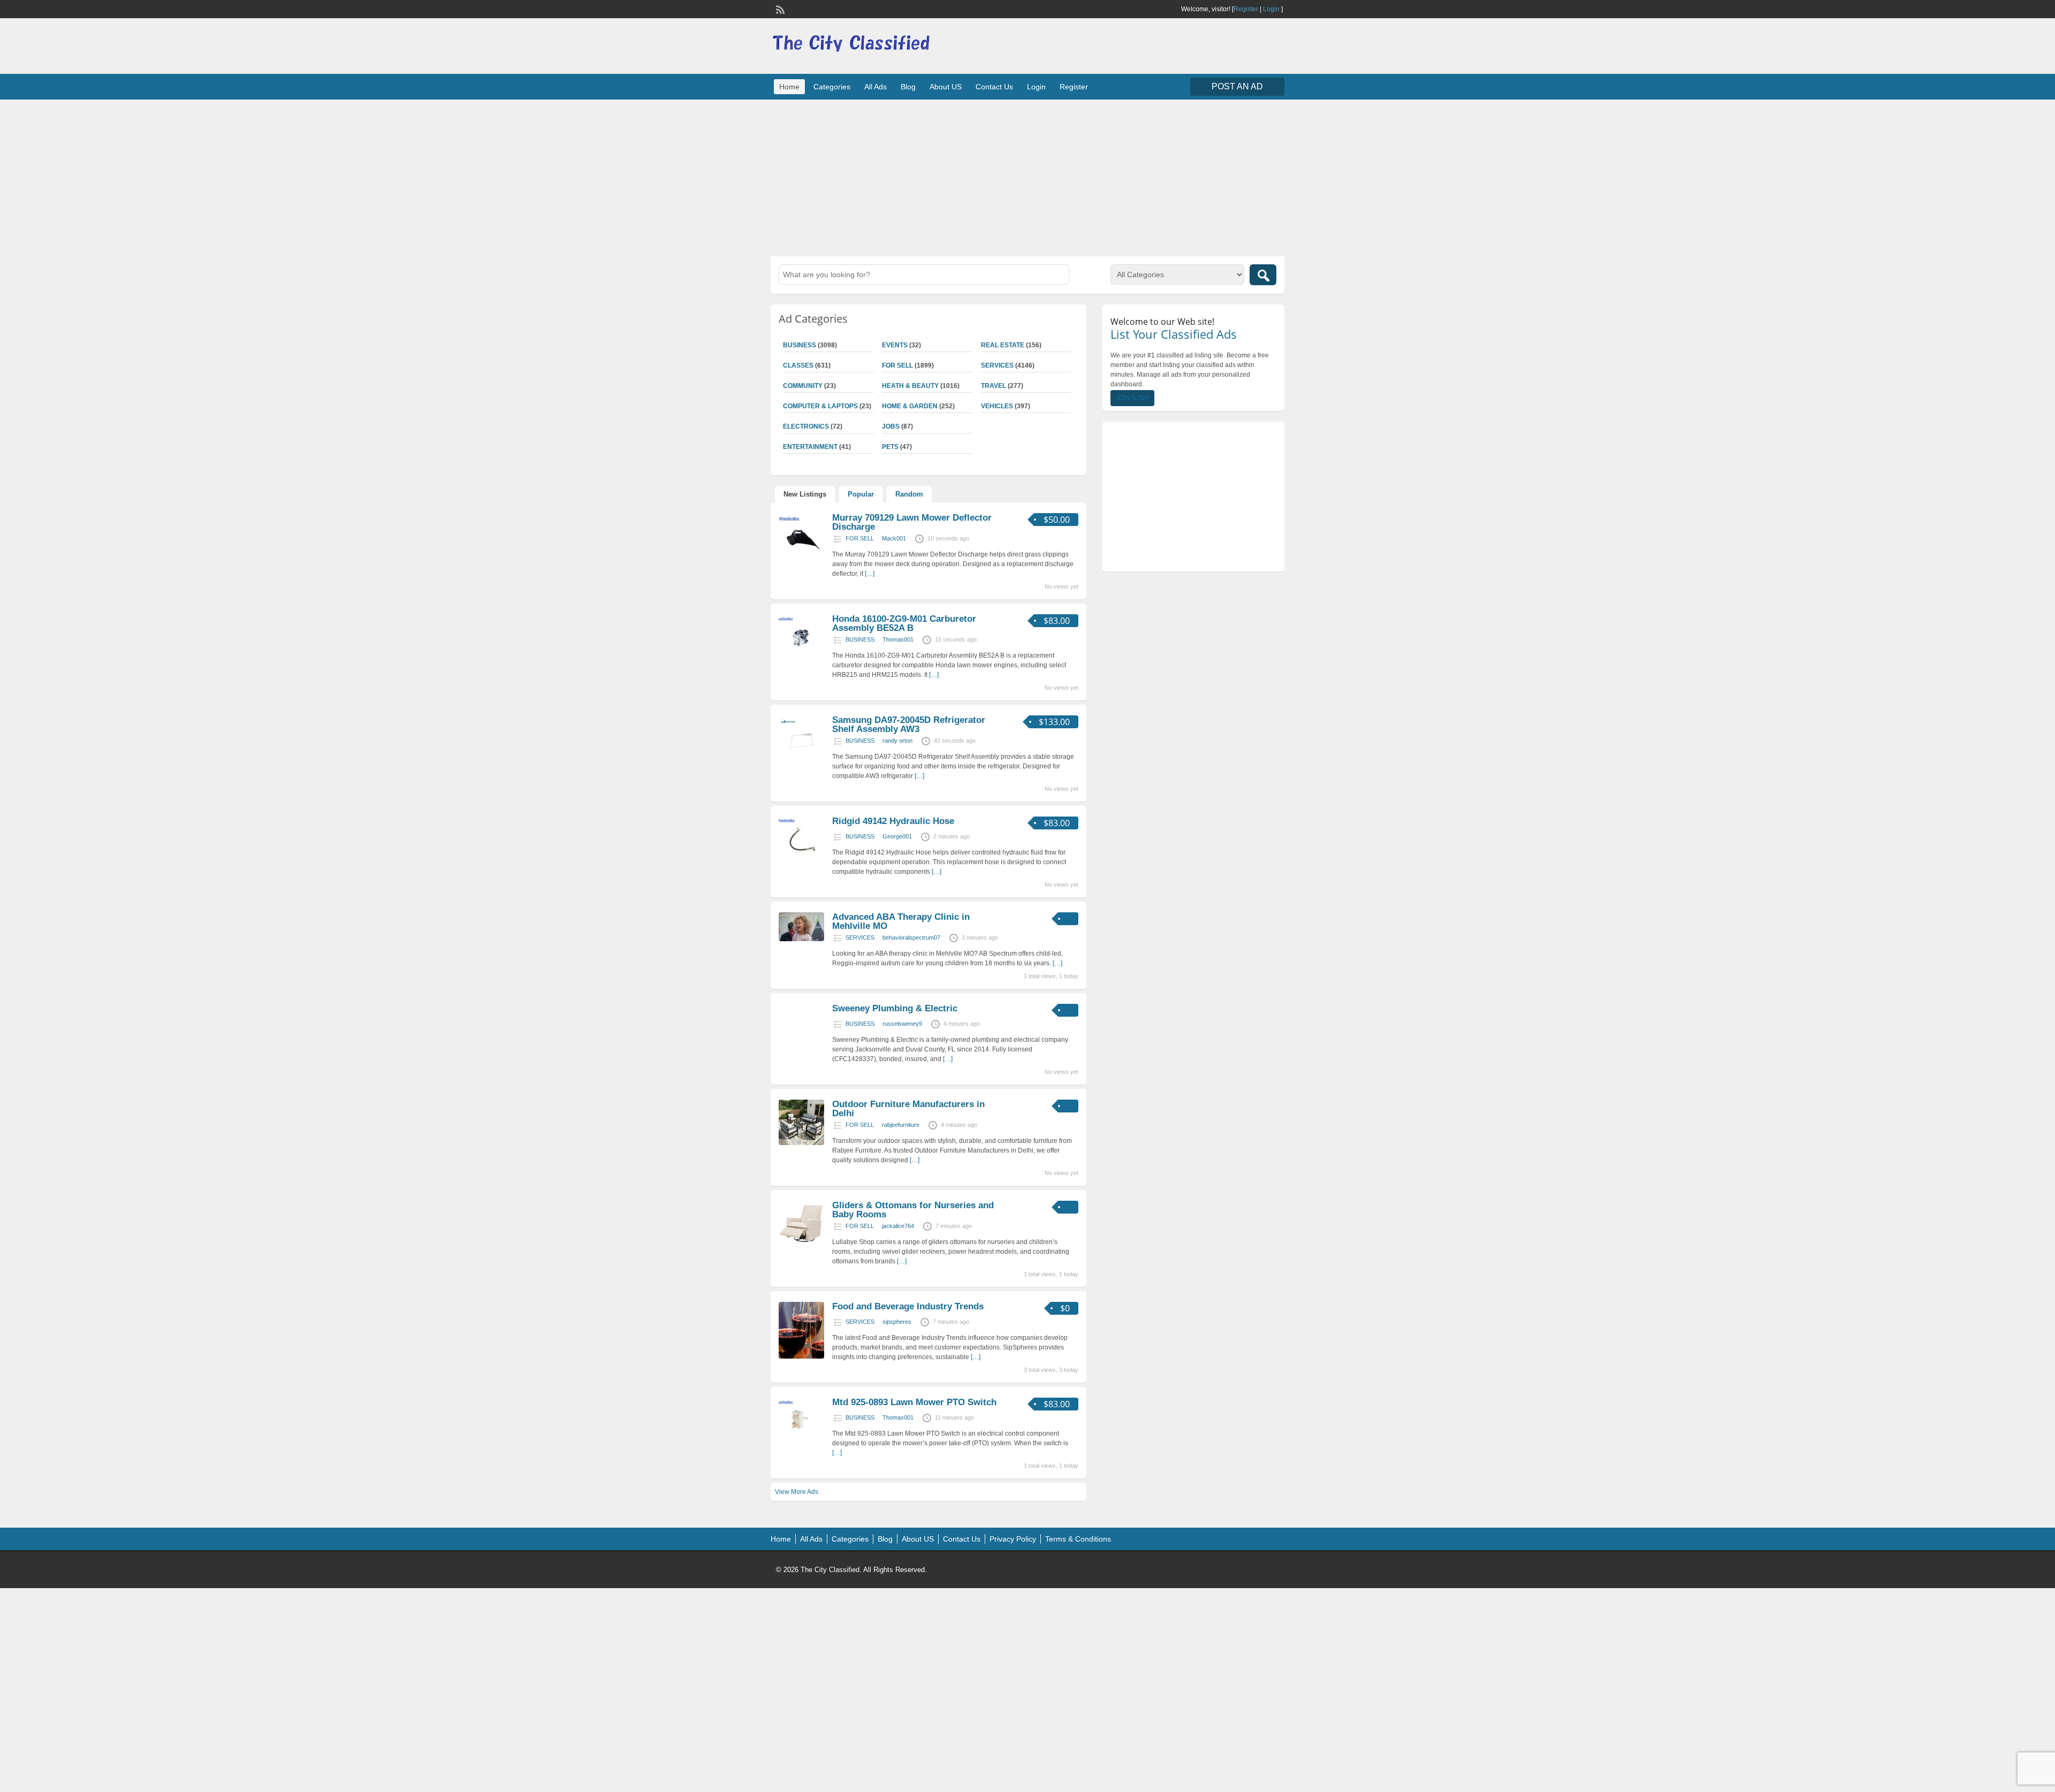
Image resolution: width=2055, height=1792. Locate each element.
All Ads (876, 87)
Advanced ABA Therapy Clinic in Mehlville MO (901, 921)
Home (789, 87)
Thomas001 (898, 639)
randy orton (897, 741)
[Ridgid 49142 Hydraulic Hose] (801, 860)
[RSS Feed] (779, 9)
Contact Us (994, 87)
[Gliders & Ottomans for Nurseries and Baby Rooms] (801, 1244)
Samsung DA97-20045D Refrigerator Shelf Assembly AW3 (909, 725)
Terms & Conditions (1078, 1539)
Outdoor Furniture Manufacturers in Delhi (908, 1109)
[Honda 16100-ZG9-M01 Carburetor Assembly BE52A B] (801, 658)
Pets (890, 447)
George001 (897, 836)
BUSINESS (800, 345)
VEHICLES (997, 406)
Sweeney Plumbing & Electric (895, 1008)
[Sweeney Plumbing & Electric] (801, 1047)
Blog (908, 87)
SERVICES (997, 365)
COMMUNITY (803, 386)
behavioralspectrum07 (911, 937)
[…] (870, 574)
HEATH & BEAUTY (910, 386)
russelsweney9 (902, 1024)
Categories (832, 87)
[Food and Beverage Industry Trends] (801, 1356)
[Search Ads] (1263, 275)
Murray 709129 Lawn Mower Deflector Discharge (912, 522)
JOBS (891, 426)
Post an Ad (1237, 86)
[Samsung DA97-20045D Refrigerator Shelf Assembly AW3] (801, 759)
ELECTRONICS (806, 426)
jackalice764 (898, 1226)
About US (946, 87)
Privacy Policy (1013, 1539)
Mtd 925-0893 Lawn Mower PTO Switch (914, 1402)
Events (895, 345)
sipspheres (897, 1322)
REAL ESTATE (1003, 345)
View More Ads (797, 1492)
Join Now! (1132, 398)
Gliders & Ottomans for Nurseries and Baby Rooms (913, 1210)
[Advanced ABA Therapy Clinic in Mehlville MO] (801, 939)
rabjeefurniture (901, 1125)
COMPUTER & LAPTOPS (820, 406)
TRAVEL (994, 386)
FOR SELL (897, 365)
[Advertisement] (1027, 177)
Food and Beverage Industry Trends (908, 1306)
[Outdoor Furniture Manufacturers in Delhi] (801, 1143)
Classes (798, 365)
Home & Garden (910, 406)
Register (1246, 9)
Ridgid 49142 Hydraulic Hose (893, 821)
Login (1271, 9)
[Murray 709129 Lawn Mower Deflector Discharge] (801, 556)
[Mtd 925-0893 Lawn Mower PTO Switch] (801, 1441)
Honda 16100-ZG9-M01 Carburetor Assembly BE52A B (904, 623)
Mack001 (894, 538)
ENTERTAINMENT (810, 447)
